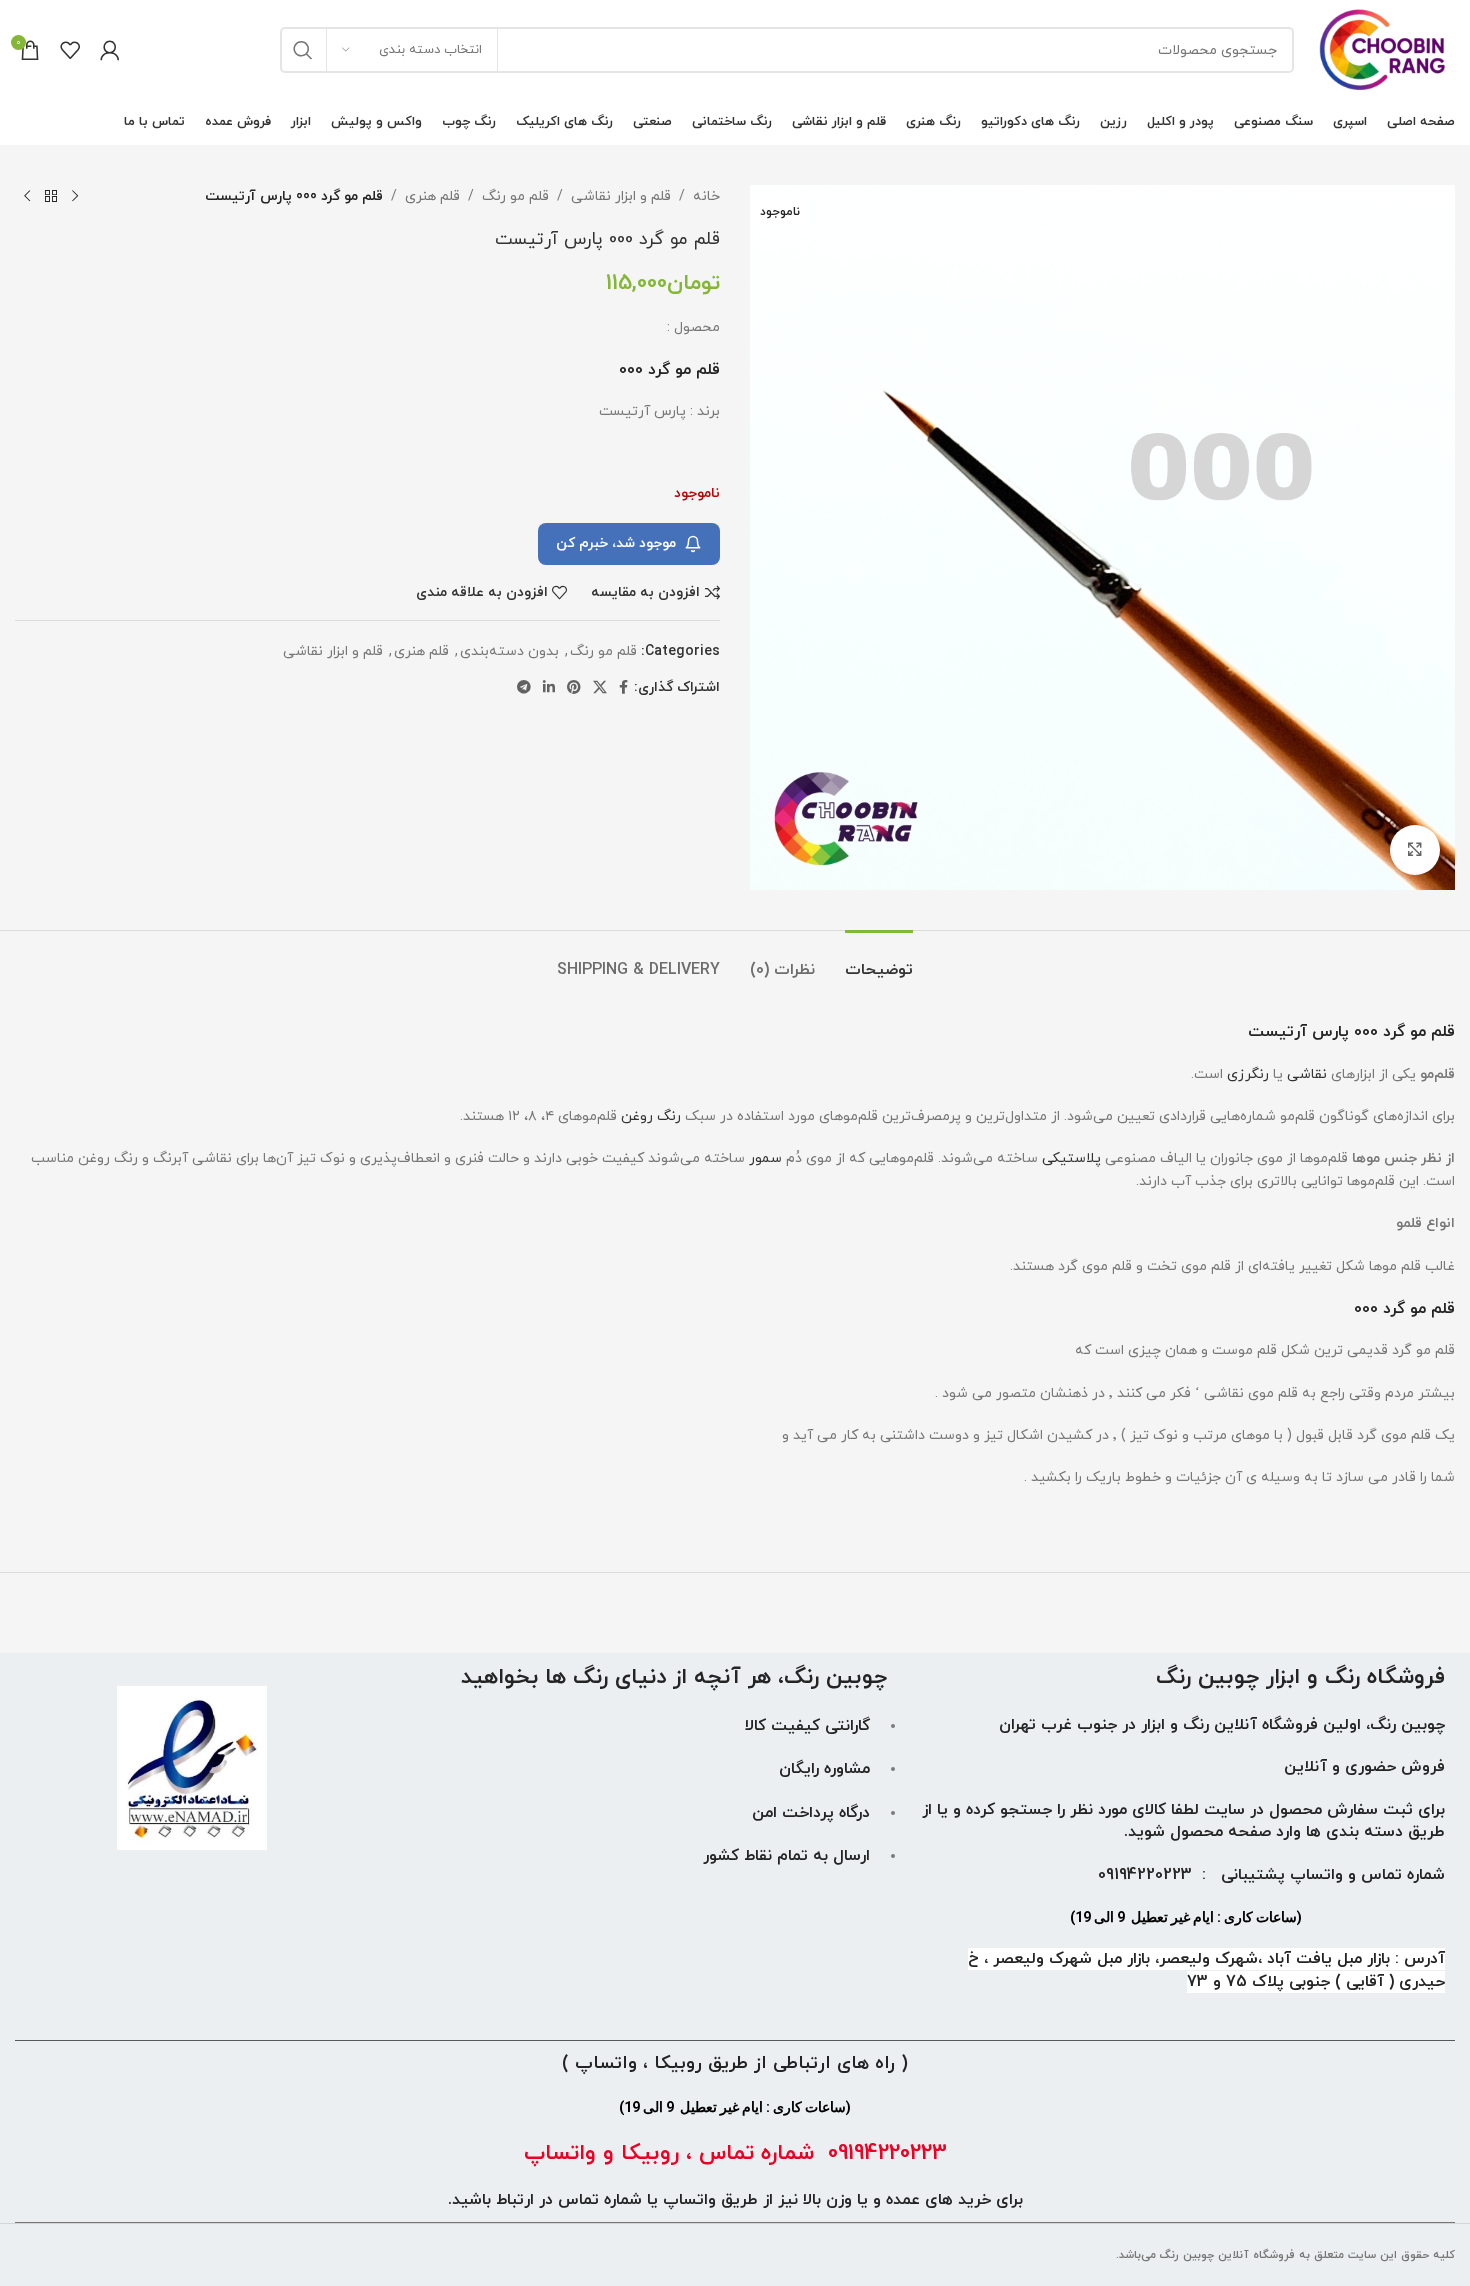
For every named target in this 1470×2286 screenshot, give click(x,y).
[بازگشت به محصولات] (51, 197)
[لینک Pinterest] (574, 688)
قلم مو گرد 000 (1404, 1309)
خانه (706, 196)
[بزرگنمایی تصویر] (1415, 850)
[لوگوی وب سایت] (1384, 48)
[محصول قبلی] (75, 197)
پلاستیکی (1071, 1158)
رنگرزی (1248, 1074)
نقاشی (1307, 1074)
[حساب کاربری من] (110, 50)
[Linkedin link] (549, 688)
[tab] (879, 960)
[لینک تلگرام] (524, 688)
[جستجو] (303, 50)
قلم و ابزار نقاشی (621, 196)
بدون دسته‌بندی (509, 651)
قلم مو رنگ (515, 196)
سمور (765, 1158)
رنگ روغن (651, 1116)
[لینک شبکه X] (600, 688)
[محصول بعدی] (27, 197)
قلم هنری (432, 196)
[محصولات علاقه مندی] (70, 50)
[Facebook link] (623, 688)
